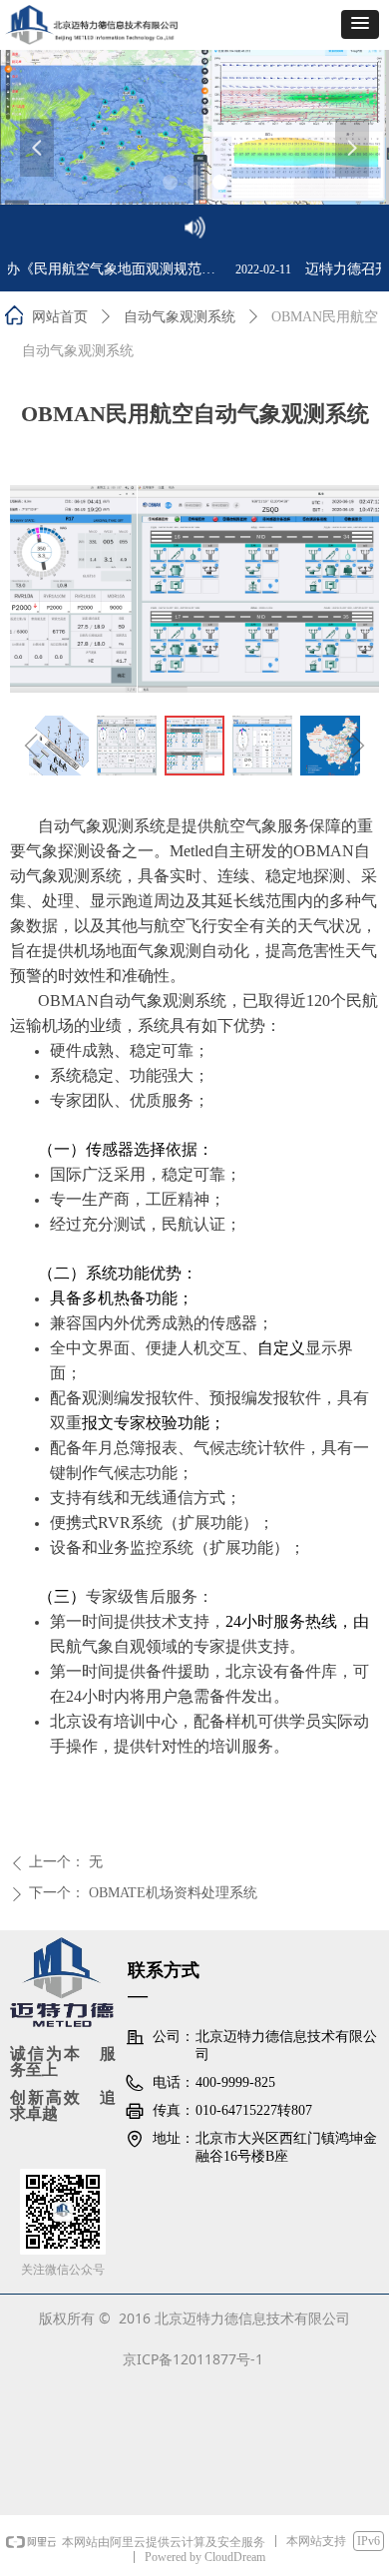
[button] (360, 24)
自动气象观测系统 (180, 317)
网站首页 (60, 317)
